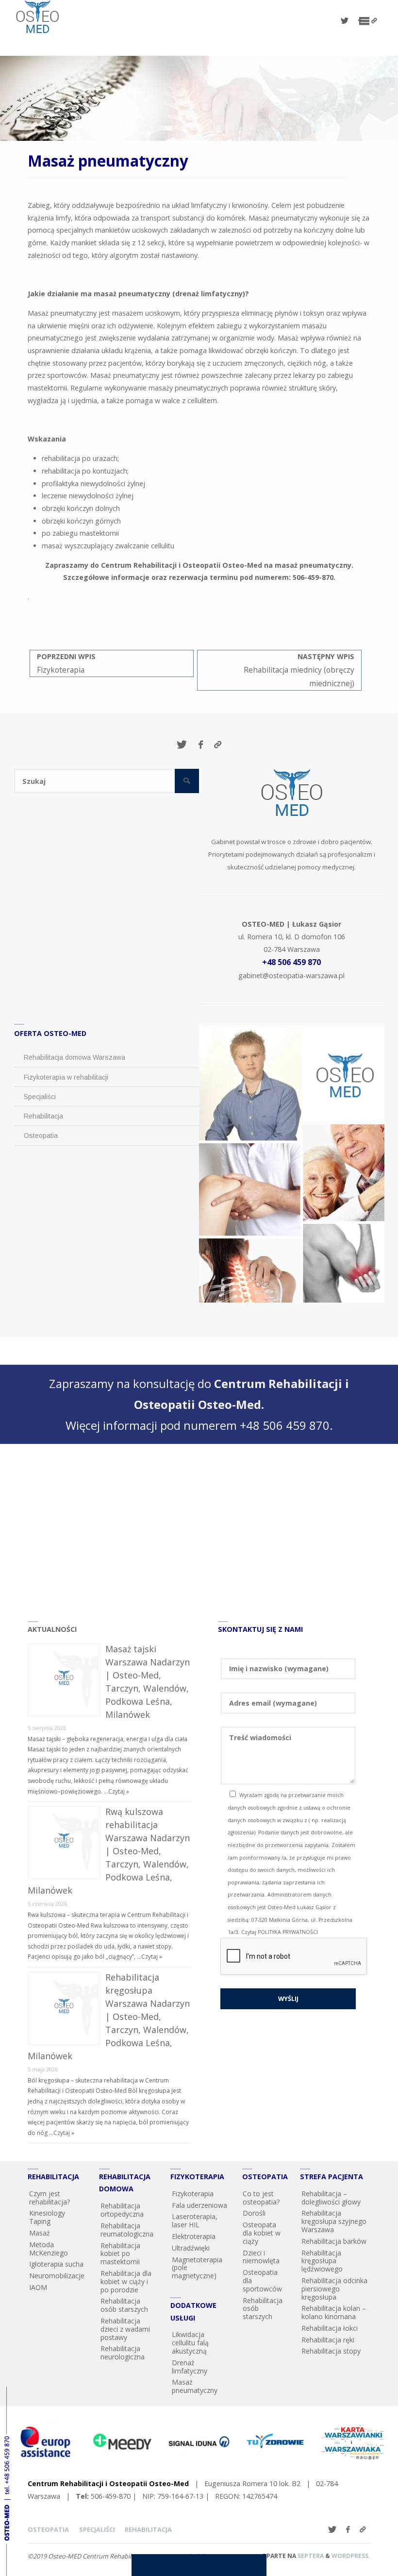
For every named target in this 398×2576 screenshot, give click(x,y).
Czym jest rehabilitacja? (50, 2198)
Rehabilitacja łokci (330, 2328)
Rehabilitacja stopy (331, 2351)
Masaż (40, 2233)
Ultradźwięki (191, 2248)
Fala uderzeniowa (199, 2205)
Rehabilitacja (148, 2529)
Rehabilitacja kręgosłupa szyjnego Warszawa (334, 2221)
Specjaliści (97, 2529)
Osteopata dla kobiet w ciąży (262, 2233)
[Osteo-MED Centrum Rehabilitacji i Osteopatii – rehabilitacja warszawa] (37, 17)
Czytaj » (119, 1791)
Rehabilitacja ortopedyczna (122, 2210)
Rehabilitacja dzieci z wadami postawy (125, 2329)
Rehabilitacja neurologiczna (123, 2353)
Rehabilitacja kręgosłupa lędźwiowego (322, 2261)
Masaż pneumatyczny (195, 2386)
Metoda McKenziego (49, 2249)
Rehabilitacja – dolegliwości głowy (331, 2198)
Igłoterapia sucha (56, 2264)
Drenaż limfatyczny (190, 2367)
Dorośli (254, 2213)
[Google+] (374, 21)
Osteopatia (48, 2529)
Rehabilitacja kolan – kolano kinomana (334, 2312)
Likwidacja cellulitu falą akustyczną (190, 2343)
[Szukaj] (187, 781)
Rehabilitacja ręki (328, 2340)
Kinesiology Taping (47, 2217)
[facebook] (360, 21)
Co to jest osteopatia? (261, 2198)
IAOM (38, 2287)
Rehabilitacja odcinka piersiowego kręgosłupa (334, 2289)
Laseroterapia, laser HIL (195, 2220)
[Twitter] (345, 21)
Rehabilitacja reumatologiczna (127, 2230)
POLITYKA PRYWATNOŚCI (288, 1932)
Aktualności (52, 1629)
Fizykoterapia (193, 2194)
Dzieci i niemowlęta (261, 2257)
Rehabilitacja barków (334, 2241)
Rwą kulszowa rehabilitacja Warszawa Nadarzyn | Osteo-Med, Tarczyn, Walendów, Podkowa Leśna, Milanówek (109, 1851)
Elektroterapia (194, 2236)
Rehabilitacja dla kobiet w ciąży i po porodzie (126, 2281)
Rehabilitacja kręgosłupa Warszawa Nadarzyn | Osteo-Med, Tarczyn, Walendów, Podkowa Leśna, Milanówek (109, 2017)
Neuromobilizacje (57, 2276)
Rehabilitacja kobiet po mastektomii (120, 2254)
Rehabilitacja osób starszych (124, 2305)
